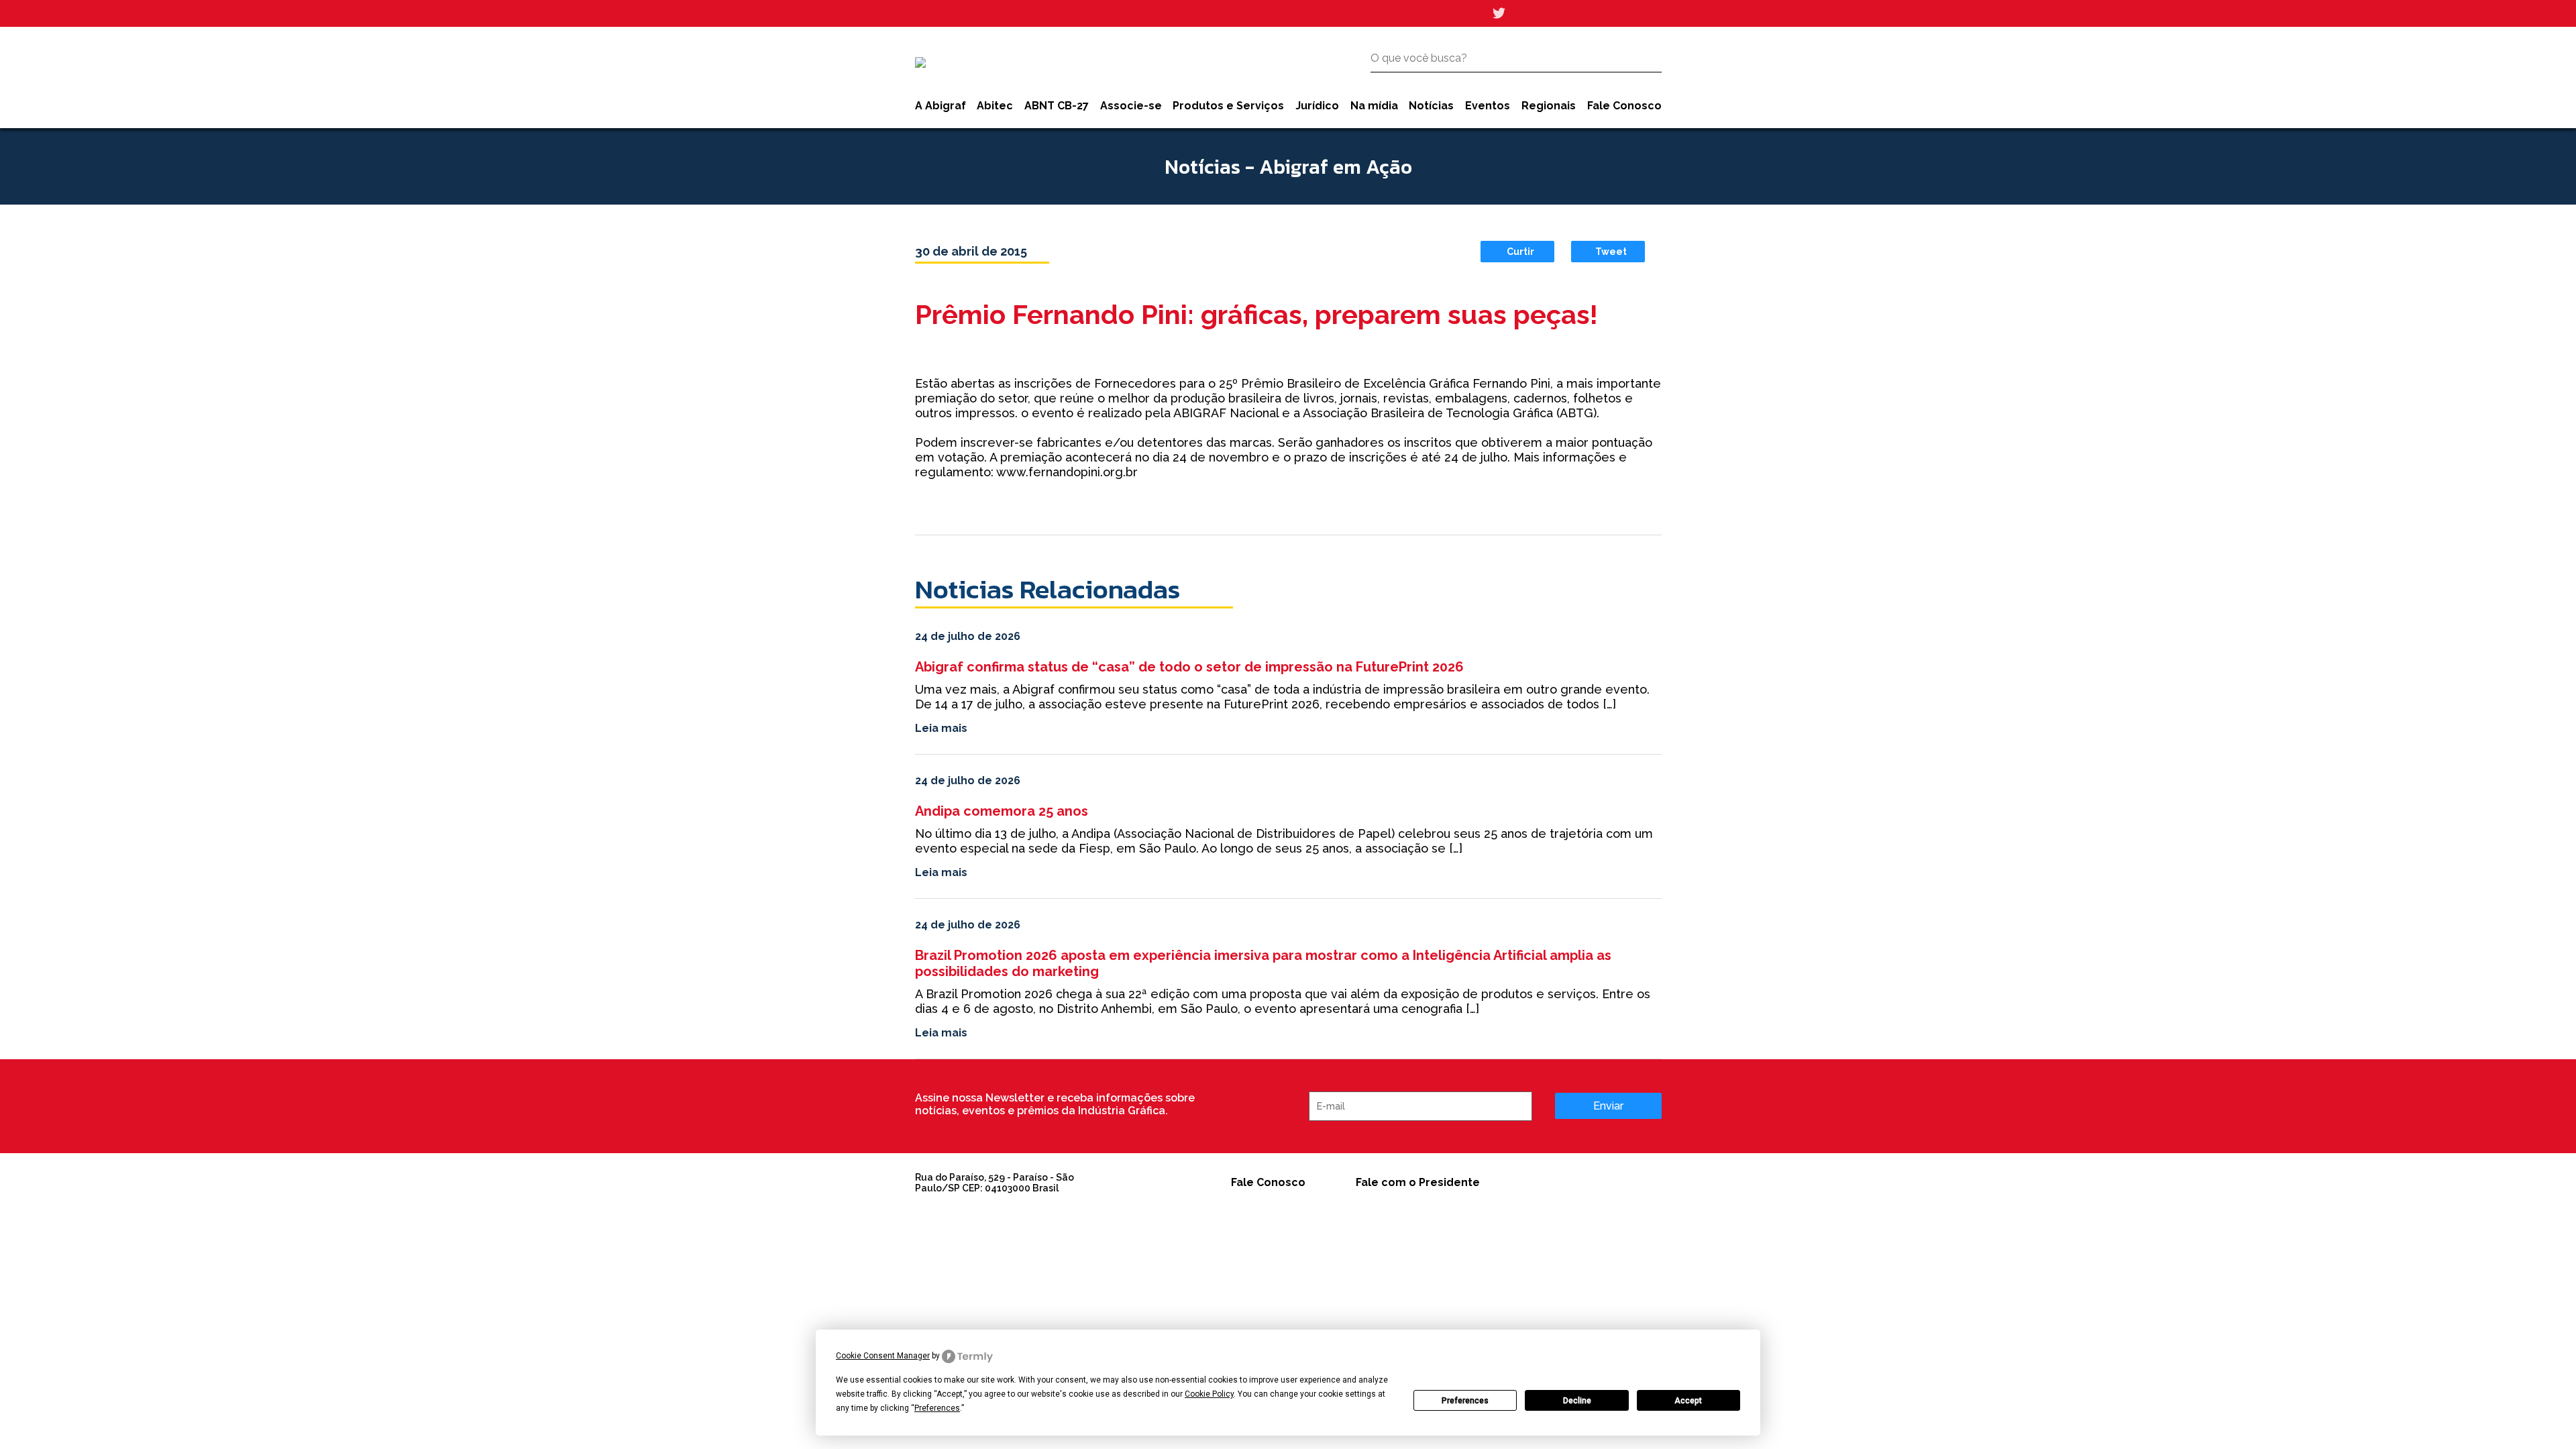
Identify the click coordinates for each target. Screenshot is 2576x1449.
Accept (1688, 1401)
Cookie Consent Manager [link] (883, 1356)
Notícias (1431, 106)
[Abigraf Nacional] (920, 62)
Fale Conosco (1624, 106)
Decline (1577, 1401)
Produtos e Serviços (1228, 106)
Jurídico (1317, 106)
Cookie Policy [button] (1209, 1394)
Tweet (1611, 252)
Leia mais (941, 728)
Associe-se (1131, 106)
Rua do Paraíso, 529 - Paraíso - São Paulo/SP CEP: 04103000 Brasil (995, 1183)
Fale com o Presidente (1418, 1182)
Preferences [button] (937, 1408)
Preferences (1465, 1401)
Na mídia (1374, 106)
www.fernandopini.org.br (1067, 472)
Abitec (995, 106)
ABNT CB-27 (1057, 106)
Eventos (1488, 106)
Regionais (1549, 106)
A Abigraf (941, 106)
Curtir (1520, 252)
